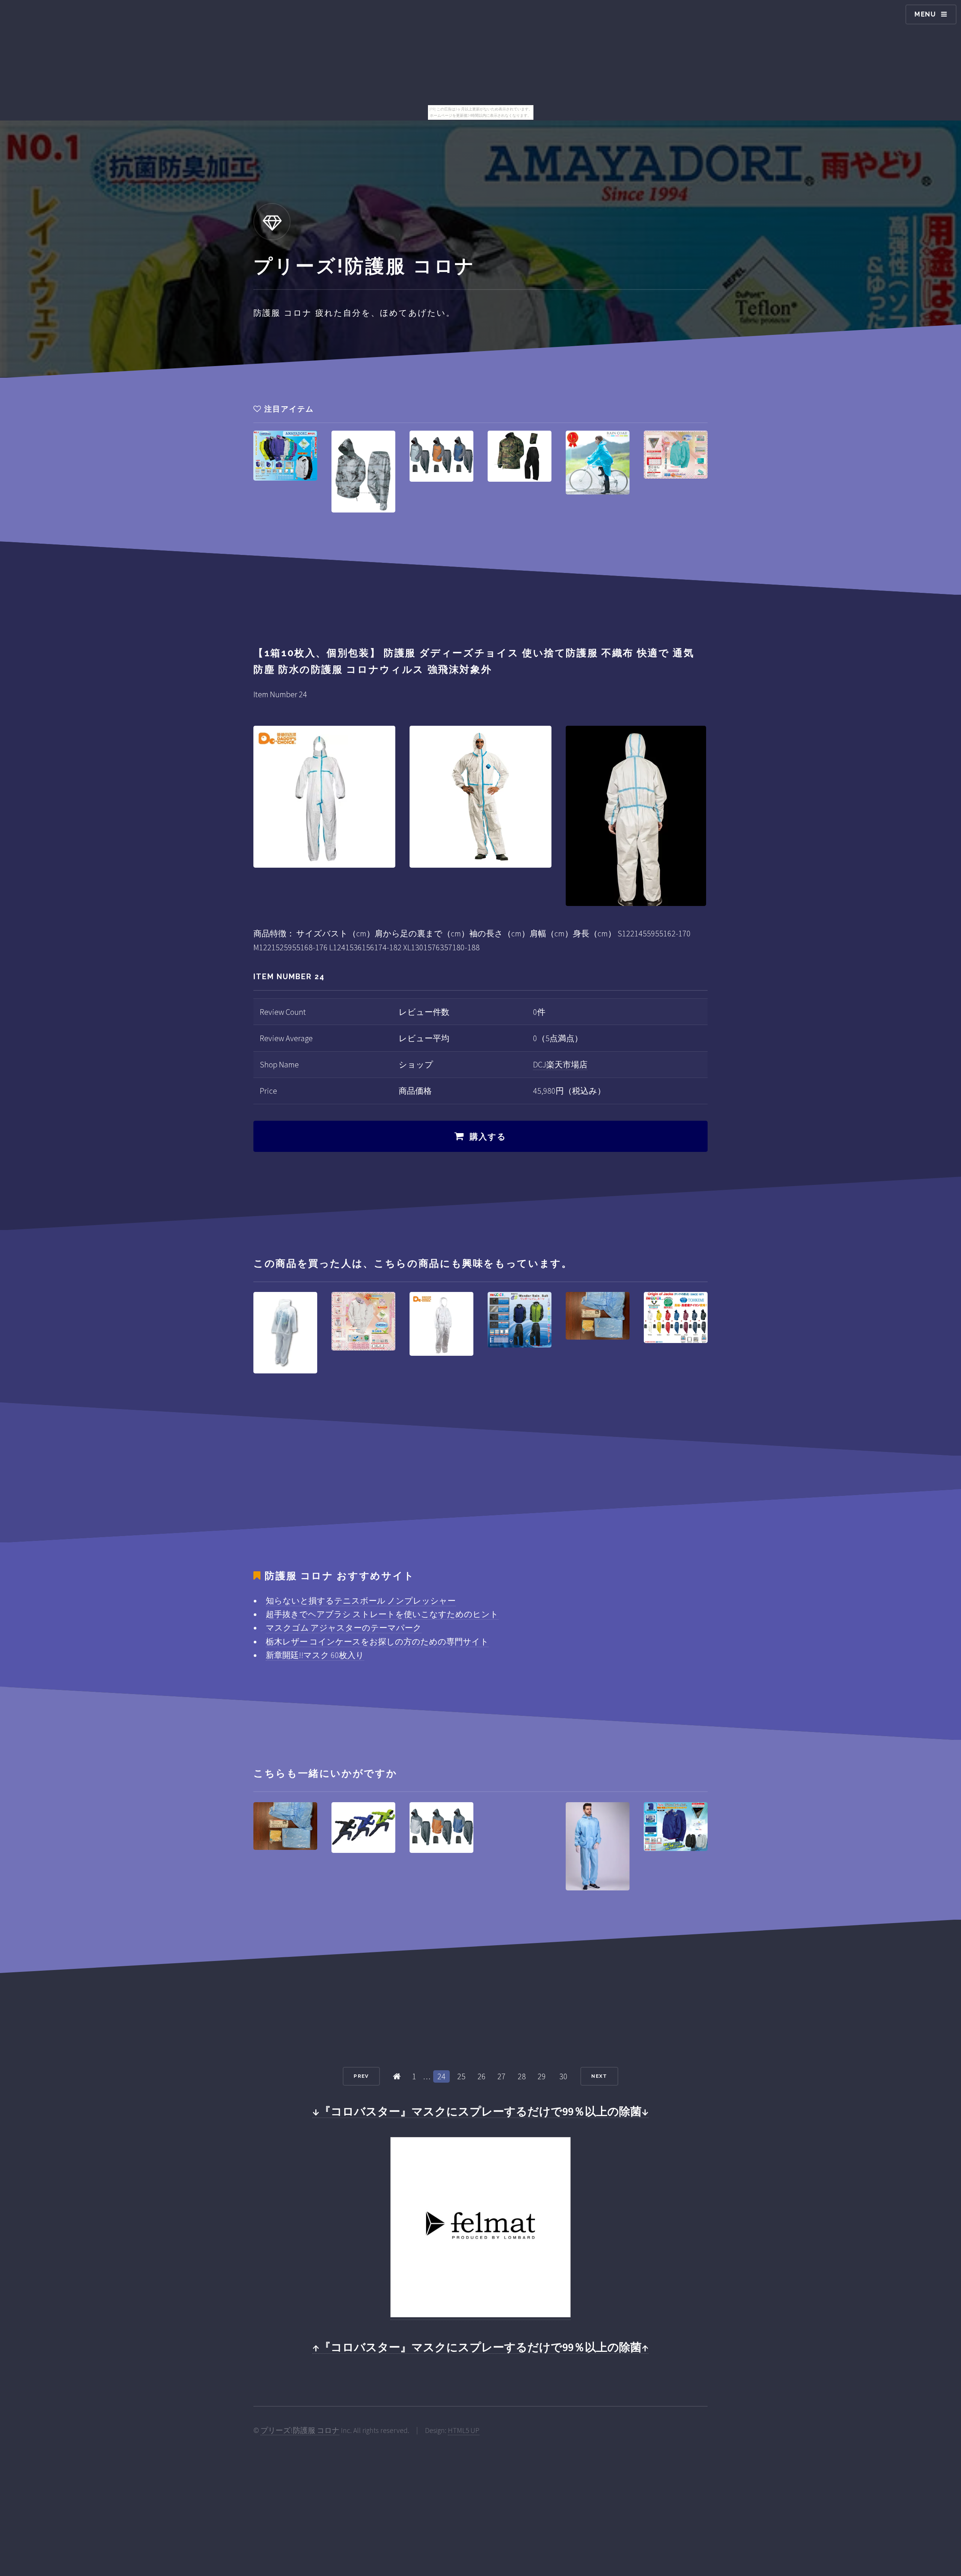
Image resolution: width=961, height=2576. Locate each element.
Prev (361, 2076)
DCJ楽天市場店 (560, 1064)
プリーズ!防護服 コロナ (300, 2430)
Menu (925, 14)
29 (542, 2076)
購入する (488, 1137)
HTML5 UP (464, 2430)
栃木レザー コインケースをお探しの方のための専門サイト (377, 1641)
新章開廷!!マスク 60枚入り (315, 1655)
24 (441, 2076)
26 (482, 2076)
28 (522, 2076)
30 (563, 2076)
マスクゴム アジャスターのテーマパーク (344, 1628)
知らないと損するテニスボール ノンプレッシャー (361, 1601)
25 (461, 2076)
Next (599, 2076)
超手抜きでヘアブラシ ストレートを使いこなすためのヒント (382, 1614)
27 (502, 2076)
